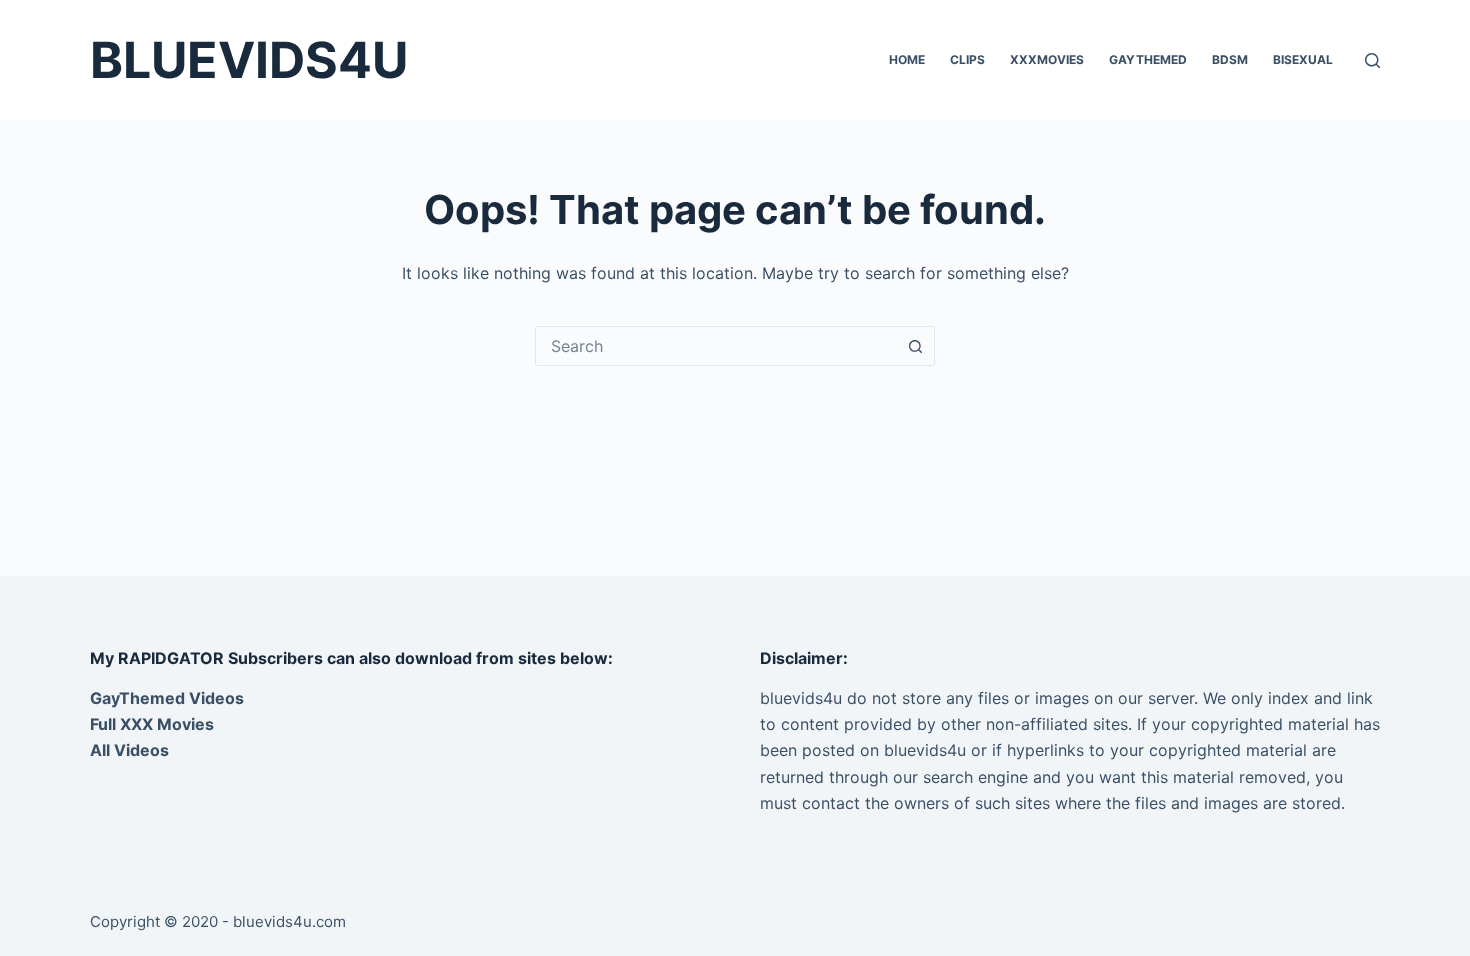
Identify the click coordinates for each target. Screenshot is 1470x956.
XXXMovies (1047, 59)
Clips (967, 59)
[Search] (1372, 60)
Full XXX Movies (152, 724)
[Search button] (915, 346)
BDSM (1230, 59)
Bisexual (1303, 59)
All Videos (129, 750)
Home (907, 59)
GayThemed (1148, 59)
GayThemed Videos (167, 698)
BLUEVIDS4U (249, 60)
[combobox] (716, 346)
